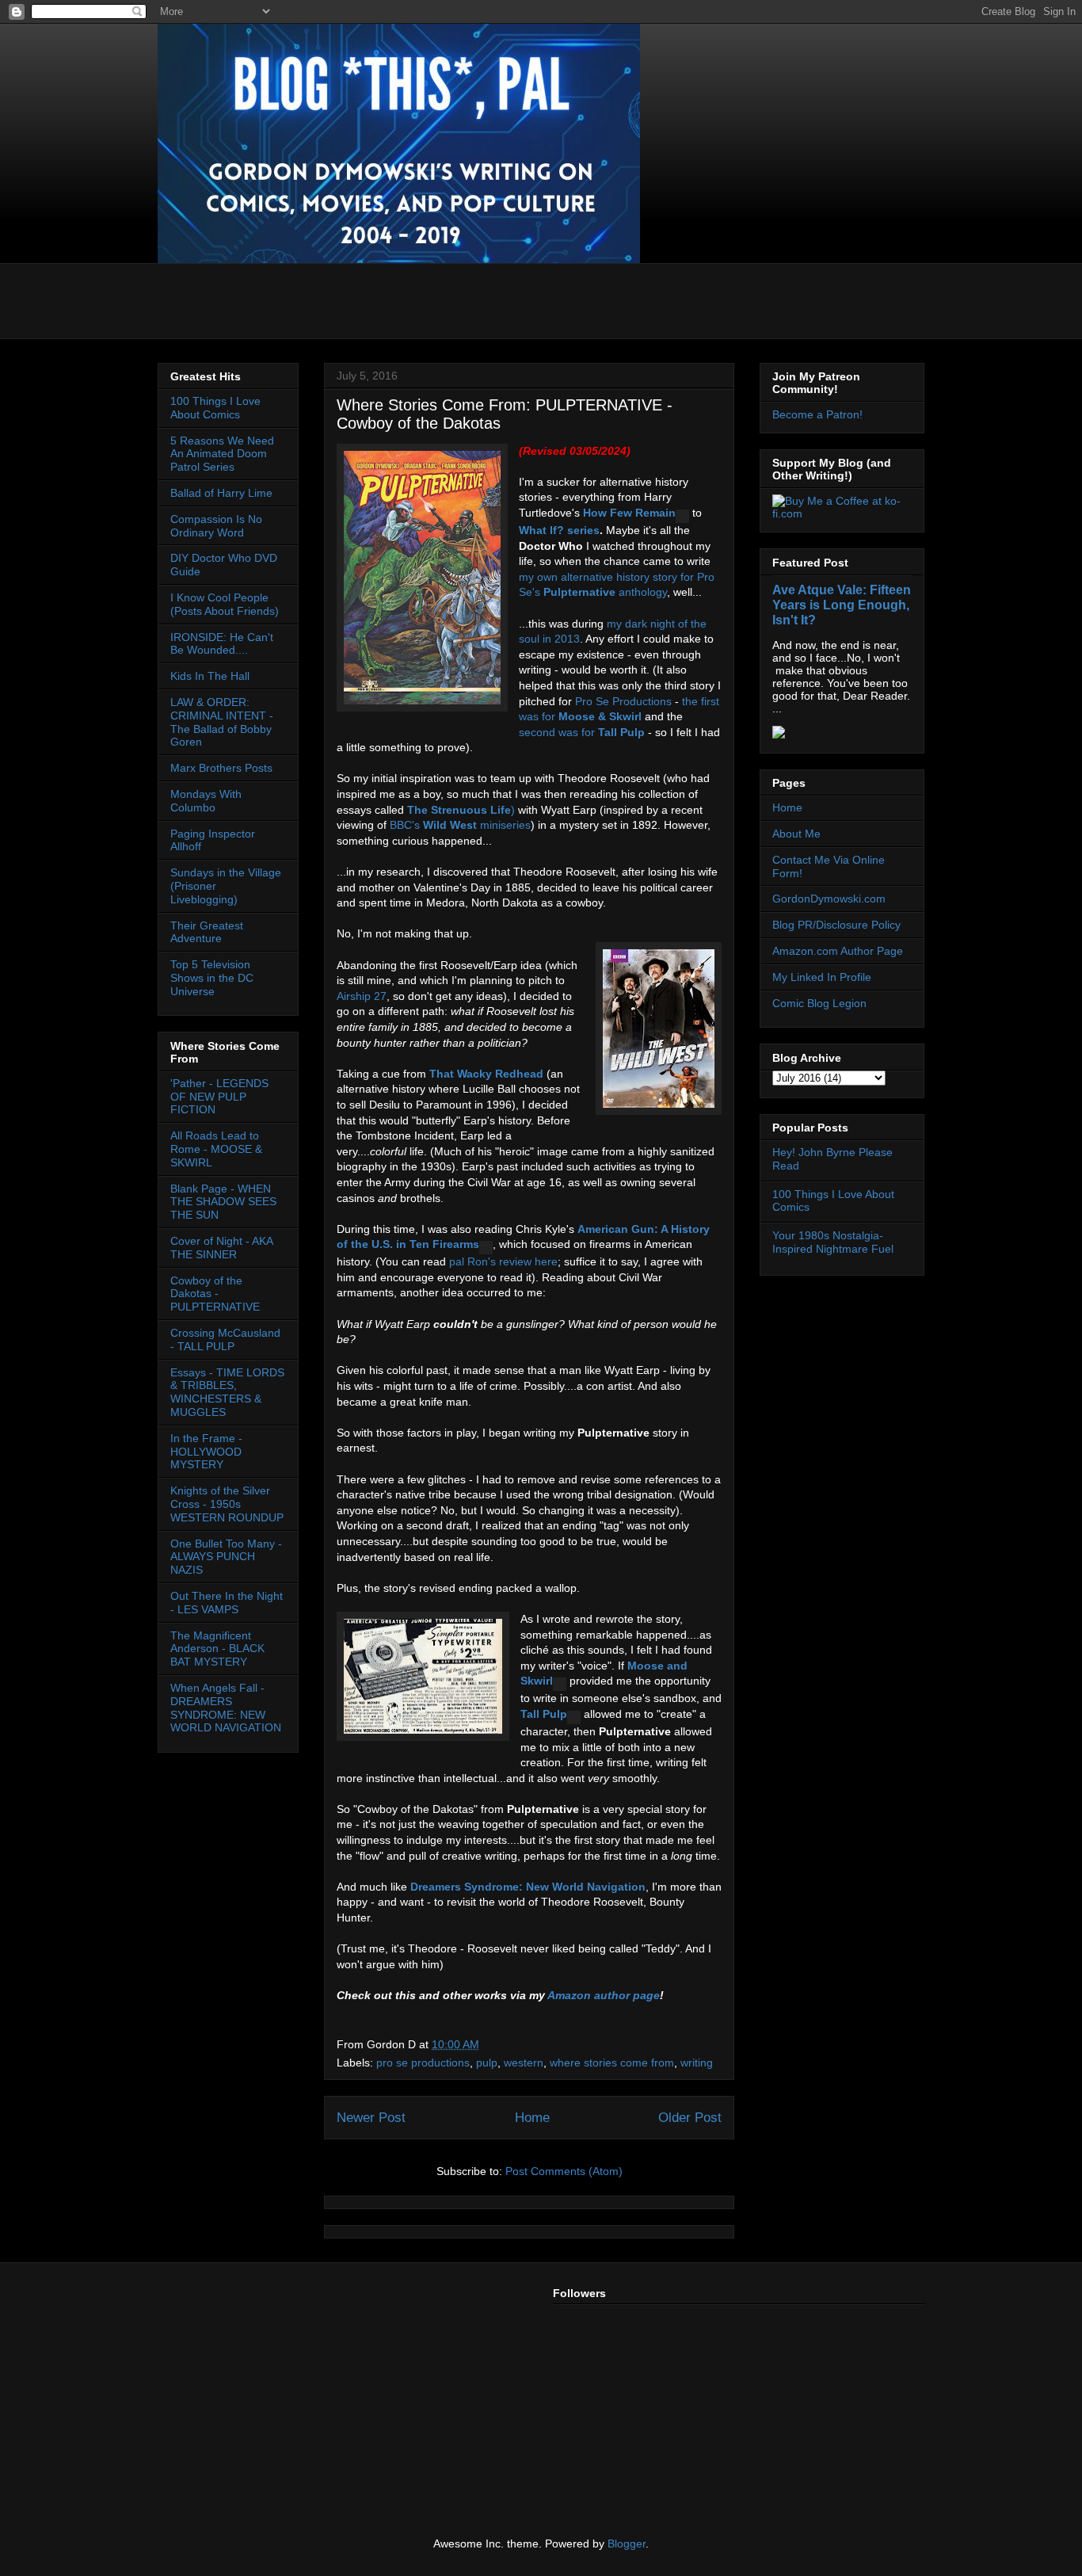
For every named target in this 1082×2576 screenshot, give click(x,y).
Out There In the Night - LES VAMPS (227, 1603)
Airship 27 (362, 996)
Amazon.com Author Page (838, 951)
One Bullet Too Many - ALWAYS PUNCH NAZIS (226, 1557)
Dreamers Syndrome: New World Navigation (528, 1887)
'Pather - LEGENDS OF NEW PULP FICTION (219, 1097)
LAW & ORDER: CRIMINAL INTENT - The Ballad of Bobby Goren (222, 722)
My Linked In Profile (822, 977)
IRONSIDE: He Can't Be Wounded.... (222, 644)
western (524, 2063)
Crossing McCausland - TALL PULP (225, 1340)
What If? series (559, 530)
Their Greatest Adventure (207, 932)
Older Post (690, 2118)
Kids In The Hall (210, 676)
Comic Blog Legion (819, 1003)
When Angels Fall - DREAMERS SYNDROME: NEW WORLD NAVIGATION (226, 1708)
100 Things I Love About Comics (215, 408)
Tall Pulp (621, 732)
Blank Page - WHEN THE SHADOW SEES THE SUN (223, 1202)
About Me (796, 834)
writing (697, 2063)
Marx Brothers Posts (221, 768)
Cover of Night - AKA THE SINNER (221, 1248)
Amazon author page (604, 1995)
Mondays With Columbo (206, 801)
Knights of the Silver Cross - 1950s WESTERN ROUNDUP (227, 1504)
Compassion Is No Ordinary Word (216, 526)
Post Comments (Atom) (564, 2171)
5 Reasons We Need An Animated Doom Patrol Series (222, 454)
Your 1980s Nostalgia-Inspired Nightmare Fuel (833, 1242)
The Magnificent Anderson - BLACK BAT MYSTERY (217, 1649)
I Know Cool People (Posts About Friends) (225, 604)
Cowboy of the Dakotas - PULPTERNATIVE (215, 1294)
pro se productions (423, 2063)
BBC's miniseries (460, 825)
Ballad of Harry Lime (221, 493)
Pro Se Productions (623, 701)
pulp (487, 2063)
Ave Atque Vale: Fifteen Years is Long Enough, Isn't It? (842, 605)
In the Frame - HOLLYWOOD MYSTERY (206, 1452)
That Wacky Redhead (486, 1074)
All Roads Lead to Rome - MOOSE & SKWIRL (216, 1149)
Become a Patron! (817, 414)
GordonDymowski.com (829, 899)
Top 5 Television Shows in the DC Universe (212, 978)
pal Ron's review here (503, 1261)
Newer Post (371, 2118)
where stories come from (612, 2063)
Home (532, 2118)
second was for (558, 732)
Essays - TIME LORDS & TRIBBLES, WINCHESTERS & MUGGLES (227, 1392)
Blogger (627, 2544)
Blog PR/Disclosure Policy (836, 925)
